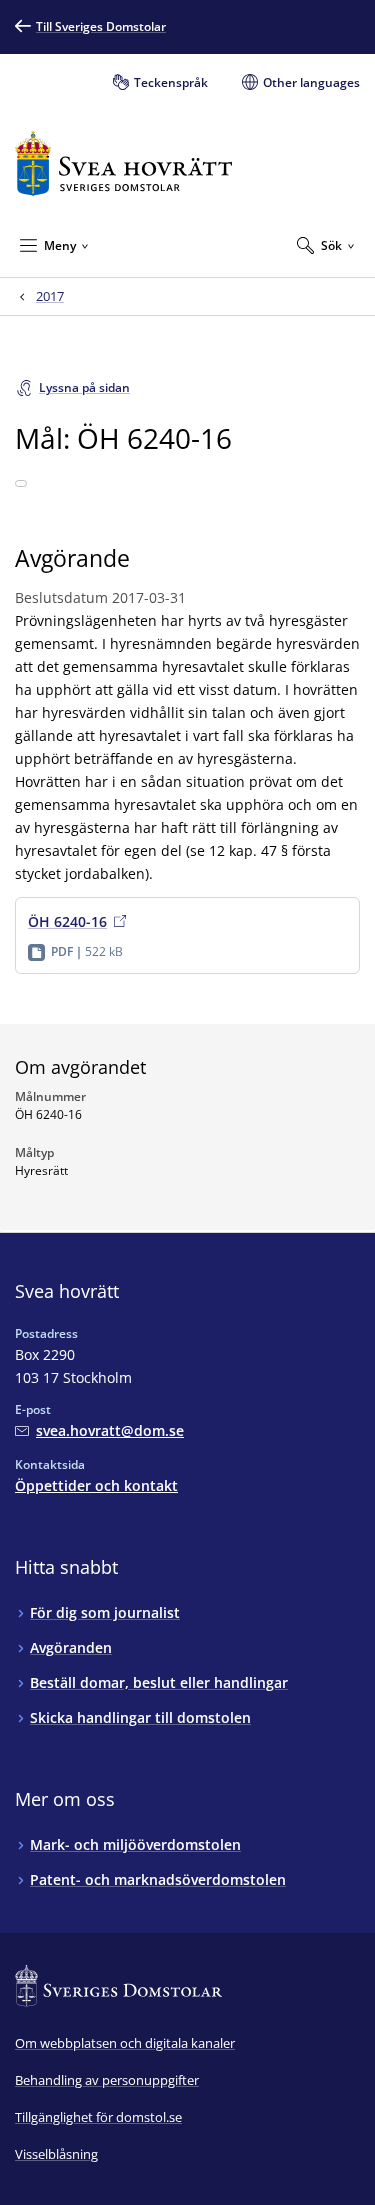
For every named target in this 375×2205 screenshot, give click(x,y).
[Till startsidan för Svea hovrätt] (123, 163)
